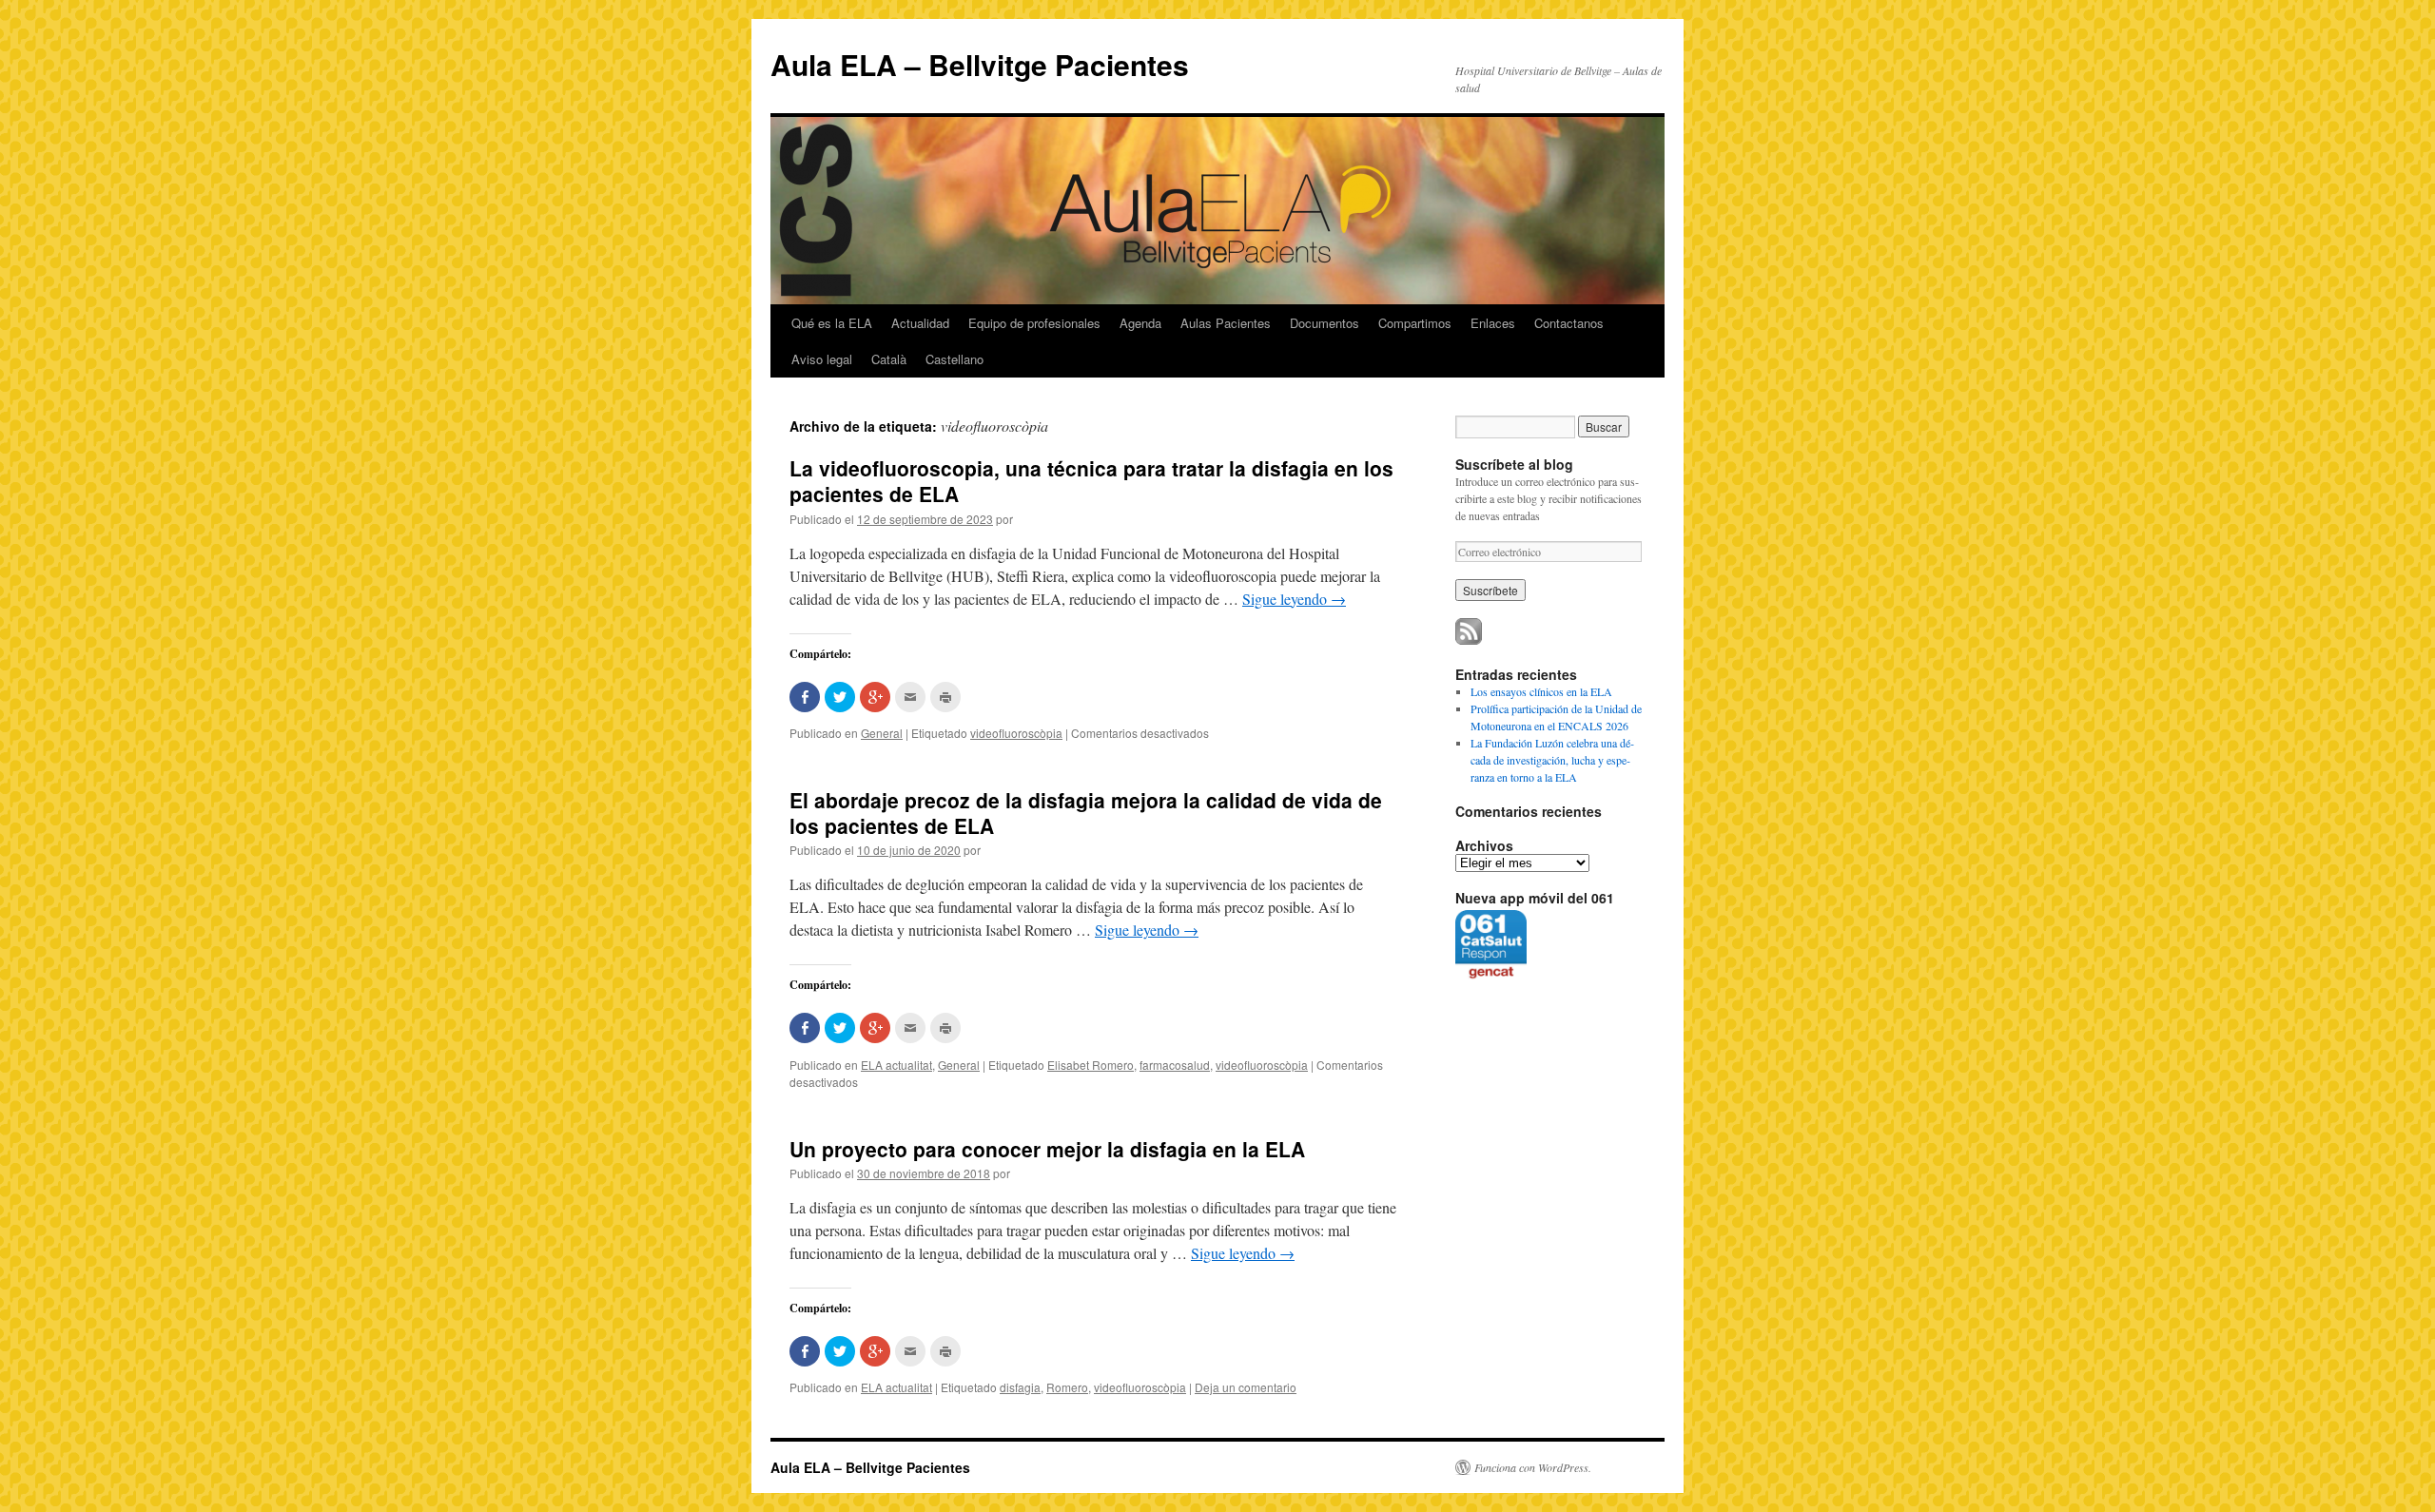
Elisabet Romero (1091, 1065)
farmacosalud (1175, 1065)
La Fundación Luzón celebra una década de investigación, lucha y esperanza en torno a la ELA (1552, 760)
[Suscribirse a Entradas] (1469, 640)
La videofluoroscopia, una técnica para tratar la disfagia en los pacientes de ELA (1091, 481)
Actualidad (920, 323)
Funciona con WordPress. (1533, 1467)
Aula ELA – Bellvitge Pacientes (980, 64)
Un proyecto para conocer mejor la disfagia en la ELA (1047, 1149)
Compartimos (1415, 323)
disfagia (1020, 1387)
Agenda (1140, 323)
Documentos (1325, 323)
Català (889, 359)
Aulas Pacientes (1226, 323)
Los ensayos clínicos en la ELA (1541, 691)
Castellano (955, 359)
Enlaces (1493, 323)
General (882, 733)
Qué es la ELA (832, 323)
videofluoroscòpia (1016, 733)
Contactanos (1569, 323)
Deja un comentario (1246, 1387)
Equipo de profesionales (1034, 323)
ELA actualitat (896, 1065)
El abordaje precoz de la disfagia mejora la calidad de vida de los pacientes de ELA (1086, 813)
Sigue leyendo (1294, 599)
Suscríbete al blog (1514, 464)
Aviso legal (822, 359)
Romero (1067, 1387)
